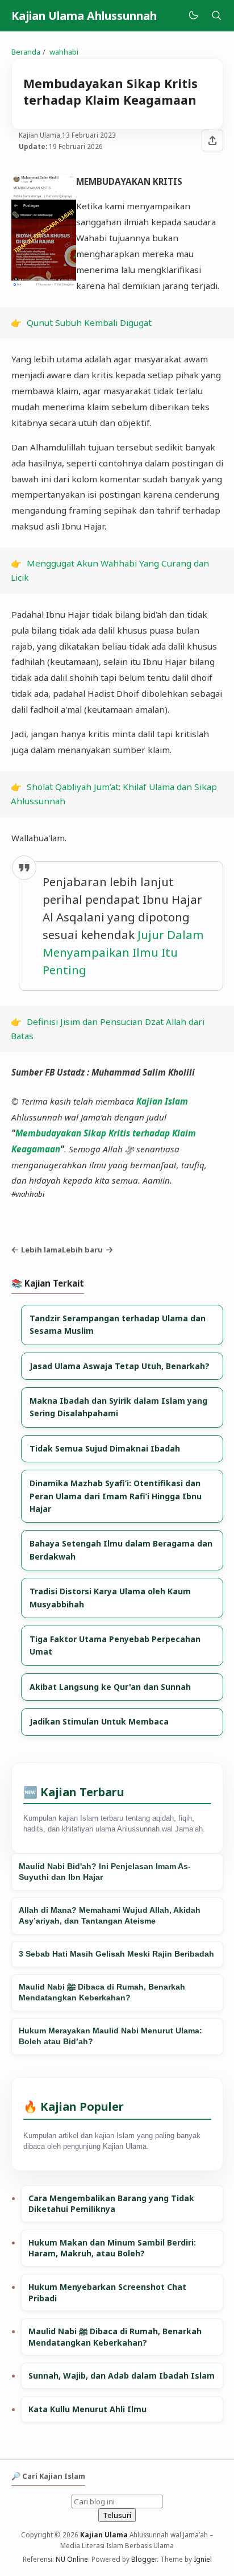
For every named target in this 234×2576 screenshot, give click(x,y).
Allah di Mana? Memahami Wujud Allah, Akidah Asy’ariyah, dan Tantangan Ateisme (110, 1916)
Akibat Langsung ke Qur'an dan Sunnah (110, 1687)
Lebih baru (82, 1250)
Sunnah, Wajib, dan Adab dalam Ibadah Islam (122, 2376)
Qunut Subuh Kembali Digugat (89, 322)
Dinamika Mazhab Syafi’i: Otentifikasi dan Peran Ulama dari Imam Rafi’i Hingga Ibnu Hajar (116, 1496)
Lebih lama (41, 1250)
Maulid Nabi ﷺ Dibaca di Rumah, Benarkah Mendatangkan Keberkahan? (102, 1992)
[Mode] (193, 16)
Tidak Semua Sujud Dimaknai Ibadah (105, 1448)
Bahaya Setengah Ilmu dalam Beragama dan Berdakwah (121, 1550)
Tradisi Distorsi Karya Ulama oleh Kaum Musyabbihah (110, 1597)
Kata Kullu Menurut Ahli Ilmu (87, 2409)
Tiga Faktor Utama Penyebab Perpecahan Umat (115, 1645)
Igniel (203, 2559)
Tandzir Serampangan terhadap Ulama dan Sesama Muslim (118, 1324)
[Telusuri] (216, 16)
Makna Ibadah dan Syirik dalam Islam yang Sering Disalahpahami (118, 1407)
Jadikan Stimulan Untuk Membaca (99, 1721)
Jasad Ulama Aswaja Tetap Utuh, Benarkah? (120, 1366)
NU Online (72, 2559)
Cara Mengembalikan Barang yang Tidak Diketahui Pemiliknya (111, 2204)
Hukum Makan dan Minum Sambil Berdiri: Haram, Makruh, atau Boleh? (112, 2248)
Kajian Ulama (104, 2534)
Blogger (144, 2559)
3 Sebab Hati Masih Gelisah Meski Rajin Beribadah (116, 1954)
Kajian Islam (162, 1101)
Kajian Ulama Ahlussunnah (84, 16)
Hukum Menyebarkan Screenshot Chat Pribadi (107, 2292)
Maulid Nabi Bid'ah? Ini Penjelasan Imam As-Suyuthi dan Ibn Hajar (105, 1872)
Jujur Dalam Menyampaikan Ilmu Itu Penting (123, 952)
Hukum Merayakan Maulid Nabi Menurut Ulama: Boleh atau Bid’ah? (110, 2036)
